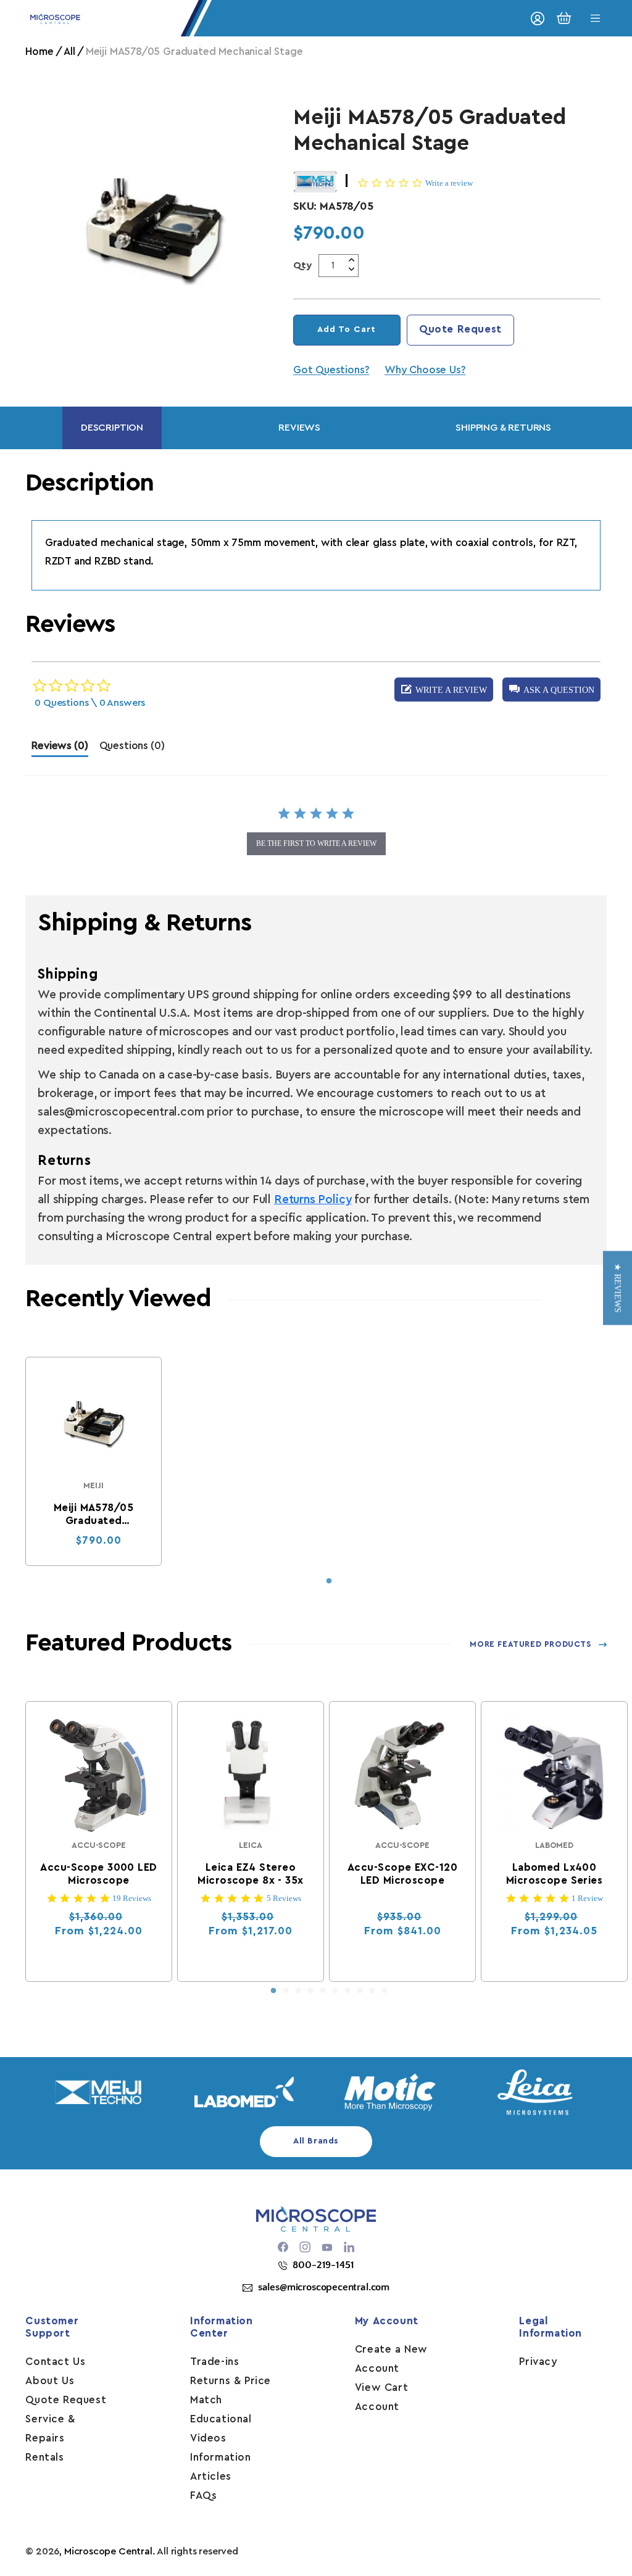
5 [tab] (323, 1991)
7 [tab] (347, 1991)
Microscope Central (108, 2551)
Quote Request (460, 329)
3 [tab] (298, 1991)
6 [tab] (335, 1991)
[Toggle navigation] (596, 18)
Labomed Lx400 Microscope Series (554, 1874)
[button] (551, 690)
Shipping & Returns (503, 428)
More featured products (530, 1644)
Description (112, 428)
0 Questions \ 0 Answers (90, 703)
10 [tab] (385, 1991)
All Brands (316, 2141)
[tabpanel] (94, 1461)
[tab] (60, 749)
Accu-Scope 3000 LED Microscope (99, 1874)
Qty (303, 265)
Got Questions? (331, 370)
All (69, 52)
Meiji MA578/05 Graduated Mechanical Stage (94, 1515)
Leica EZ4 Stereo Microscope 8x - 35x (251, 1874)
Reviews (299, 428)
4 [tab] (310, 1991)
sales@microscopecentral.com (324, 2287)
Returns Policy (313, 1200)
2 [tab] (286, 1991)
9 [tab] (372, 1991)
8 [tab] (360, 1991)
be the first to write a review (316, 843)
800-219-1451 (323, 2265)
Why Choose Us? (425, 370)
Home (39, 52)
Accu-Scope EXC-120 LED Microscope (402, 1874)
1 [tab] (329, 1581)
